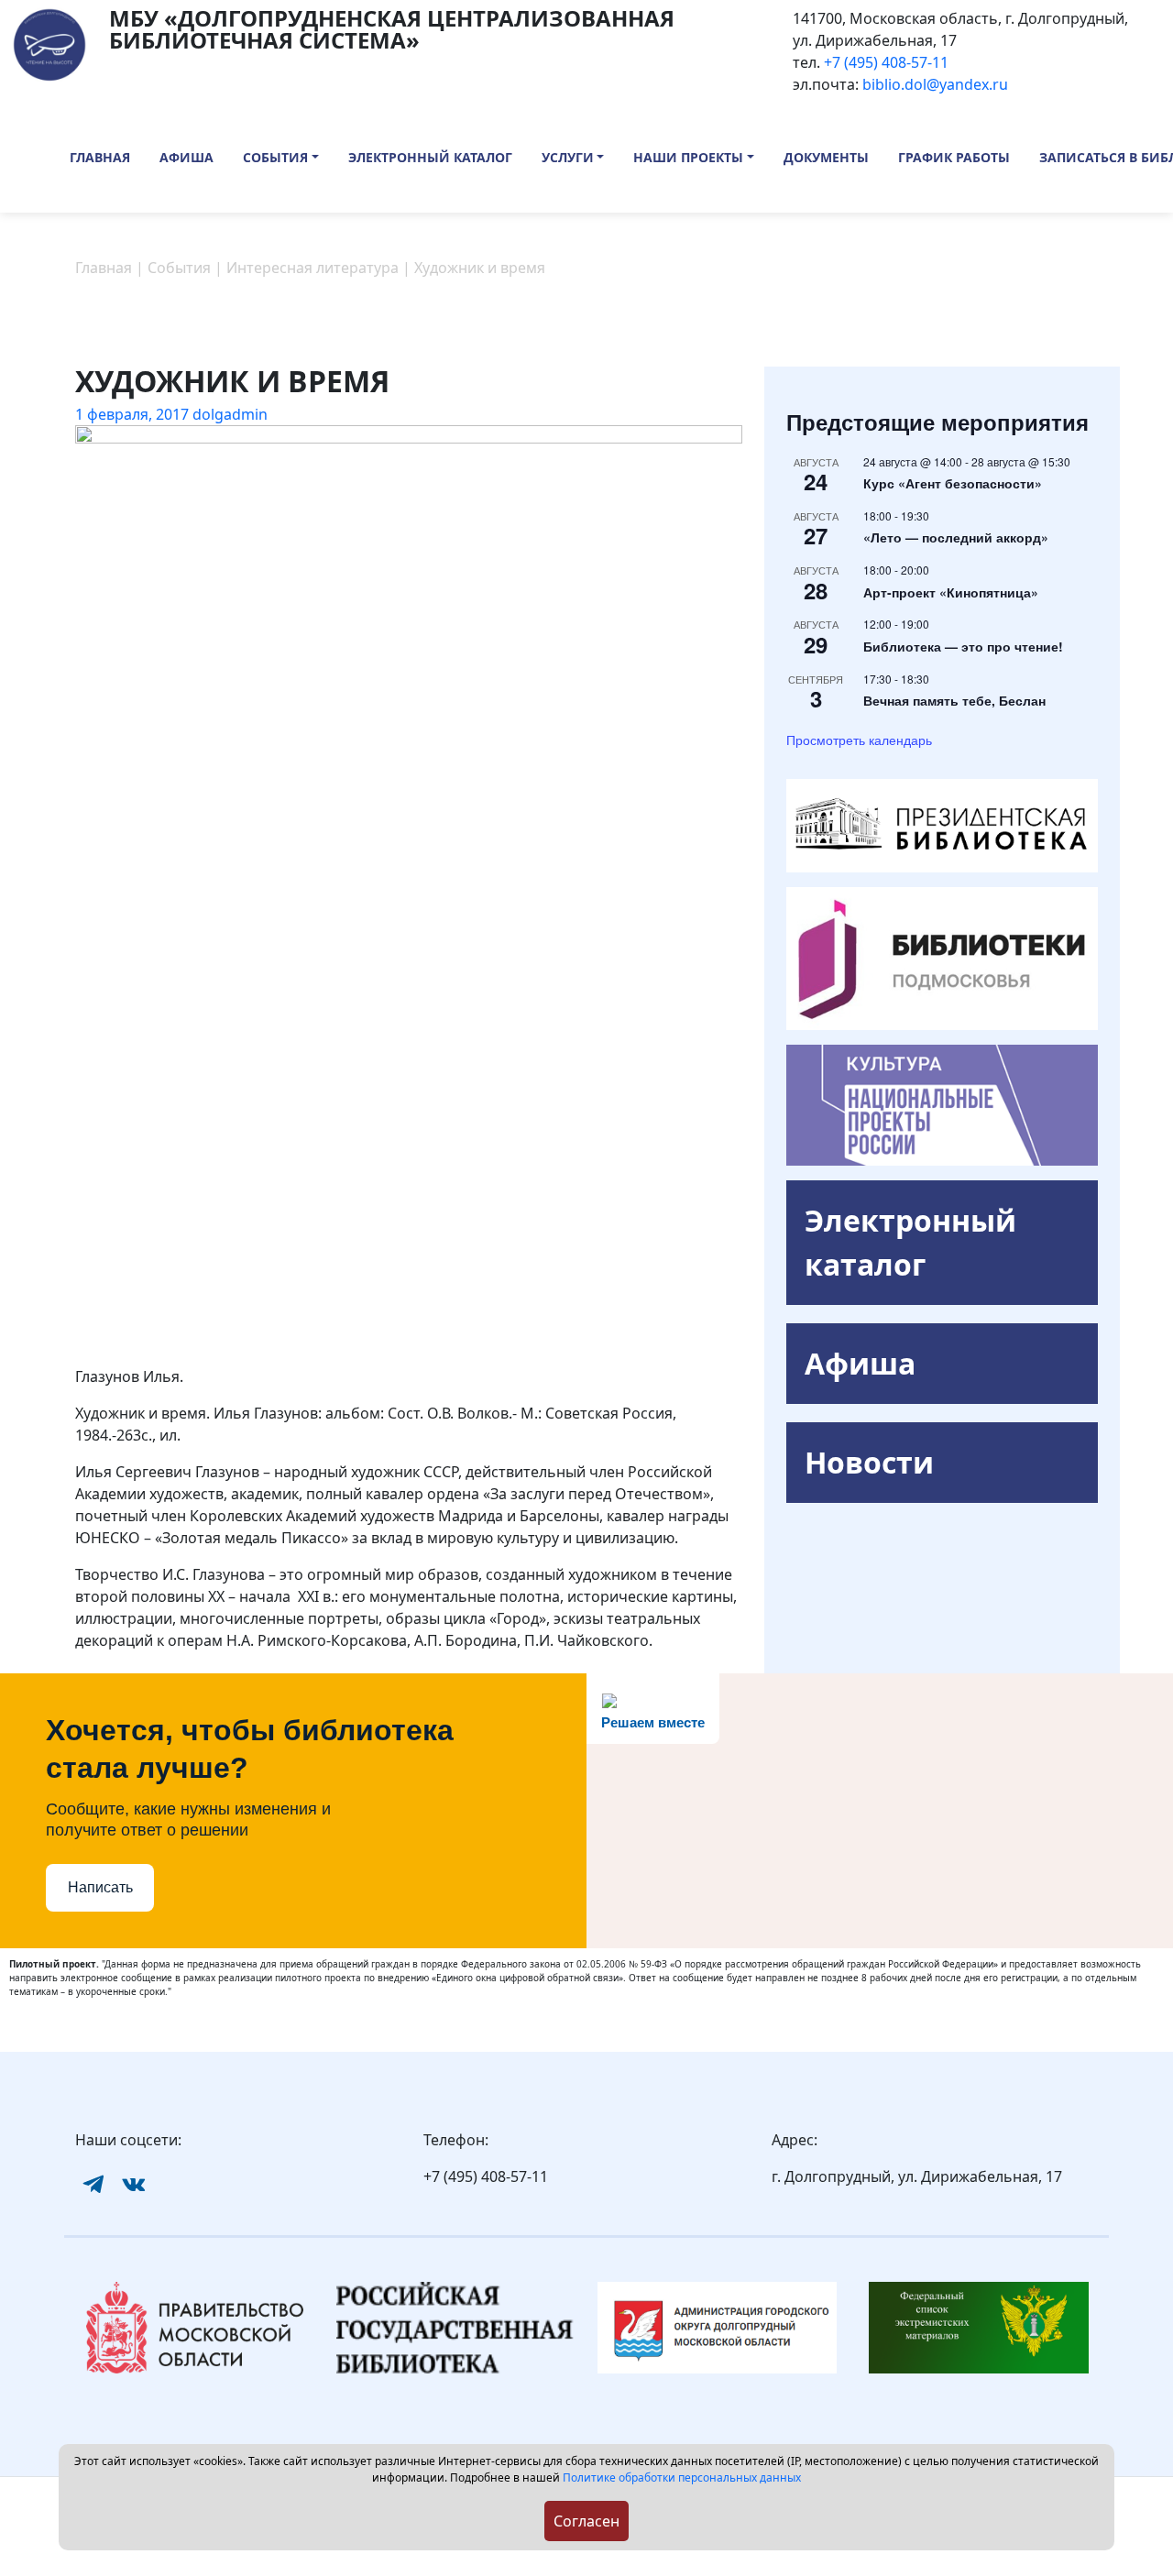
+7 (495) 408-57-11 (886, 62)
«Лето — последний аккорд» (956, 537)
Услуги (568, 157)
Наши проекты (688, 157)
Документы (826, 157)
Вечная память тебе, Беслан (954, 700)
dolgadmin (230, 414)
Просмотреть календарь (859, 740)
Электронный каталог (430, 157)
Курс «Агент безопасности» (953, 483)
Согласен (586, 2521)
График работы (954, 157)
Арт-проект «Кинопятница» (951, 592)
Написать (100, 1887)
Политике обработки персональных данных (682, 2477)
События (275, 157)
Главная (100, 157)
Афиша (186, 157)
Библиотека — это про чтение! (963, 646)
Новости (869, 1462)
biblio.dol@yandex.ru (935, 84)
